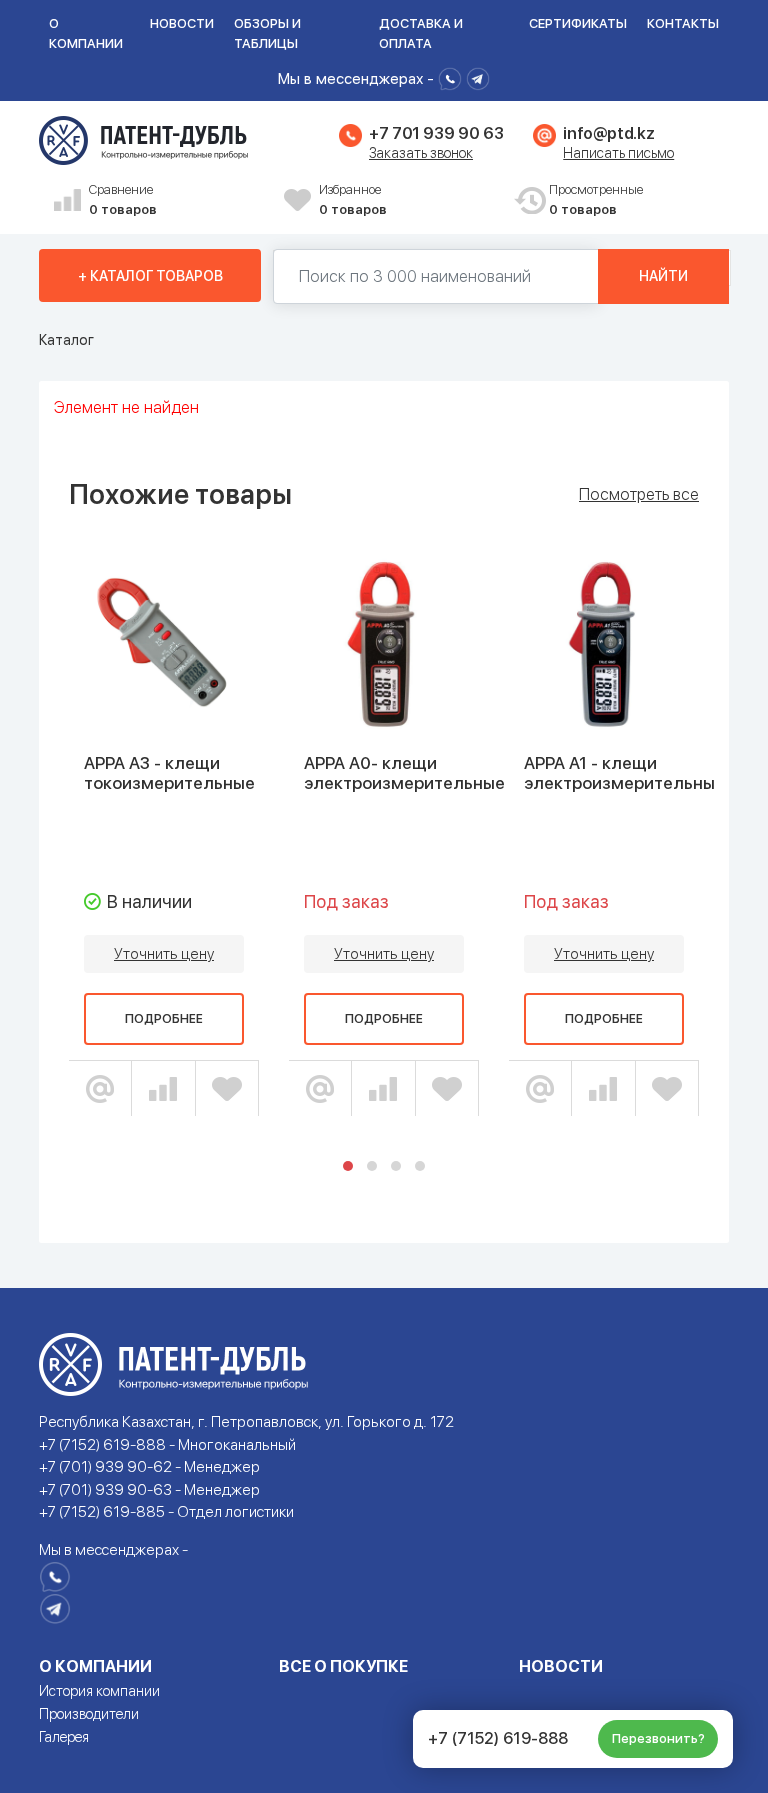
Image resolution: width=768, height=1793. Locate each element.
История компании (99, 1691)
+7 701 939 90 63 (436, 133)
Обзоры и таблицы (267, 33)
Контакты (683, 23)
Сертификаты (578, 23)
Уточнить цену (164, 954)
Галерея (64, 1737)
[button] (348, 1166)
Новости (182, 23)
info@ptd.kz (608, 133)
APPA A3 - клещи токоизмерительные (169, 773)
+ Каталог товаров (150, 276)
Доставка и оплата (421, 33)
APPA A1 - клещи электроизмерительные (624, 773)
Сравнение (123, 199)
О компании (86, 33)
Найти (663, 276)
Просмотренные (596, 199)
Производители (89, 1714)
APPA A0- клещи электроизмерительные (404, 773)
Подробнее (164, 1019)
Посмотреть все (639, 495)
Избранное (353, 199)
